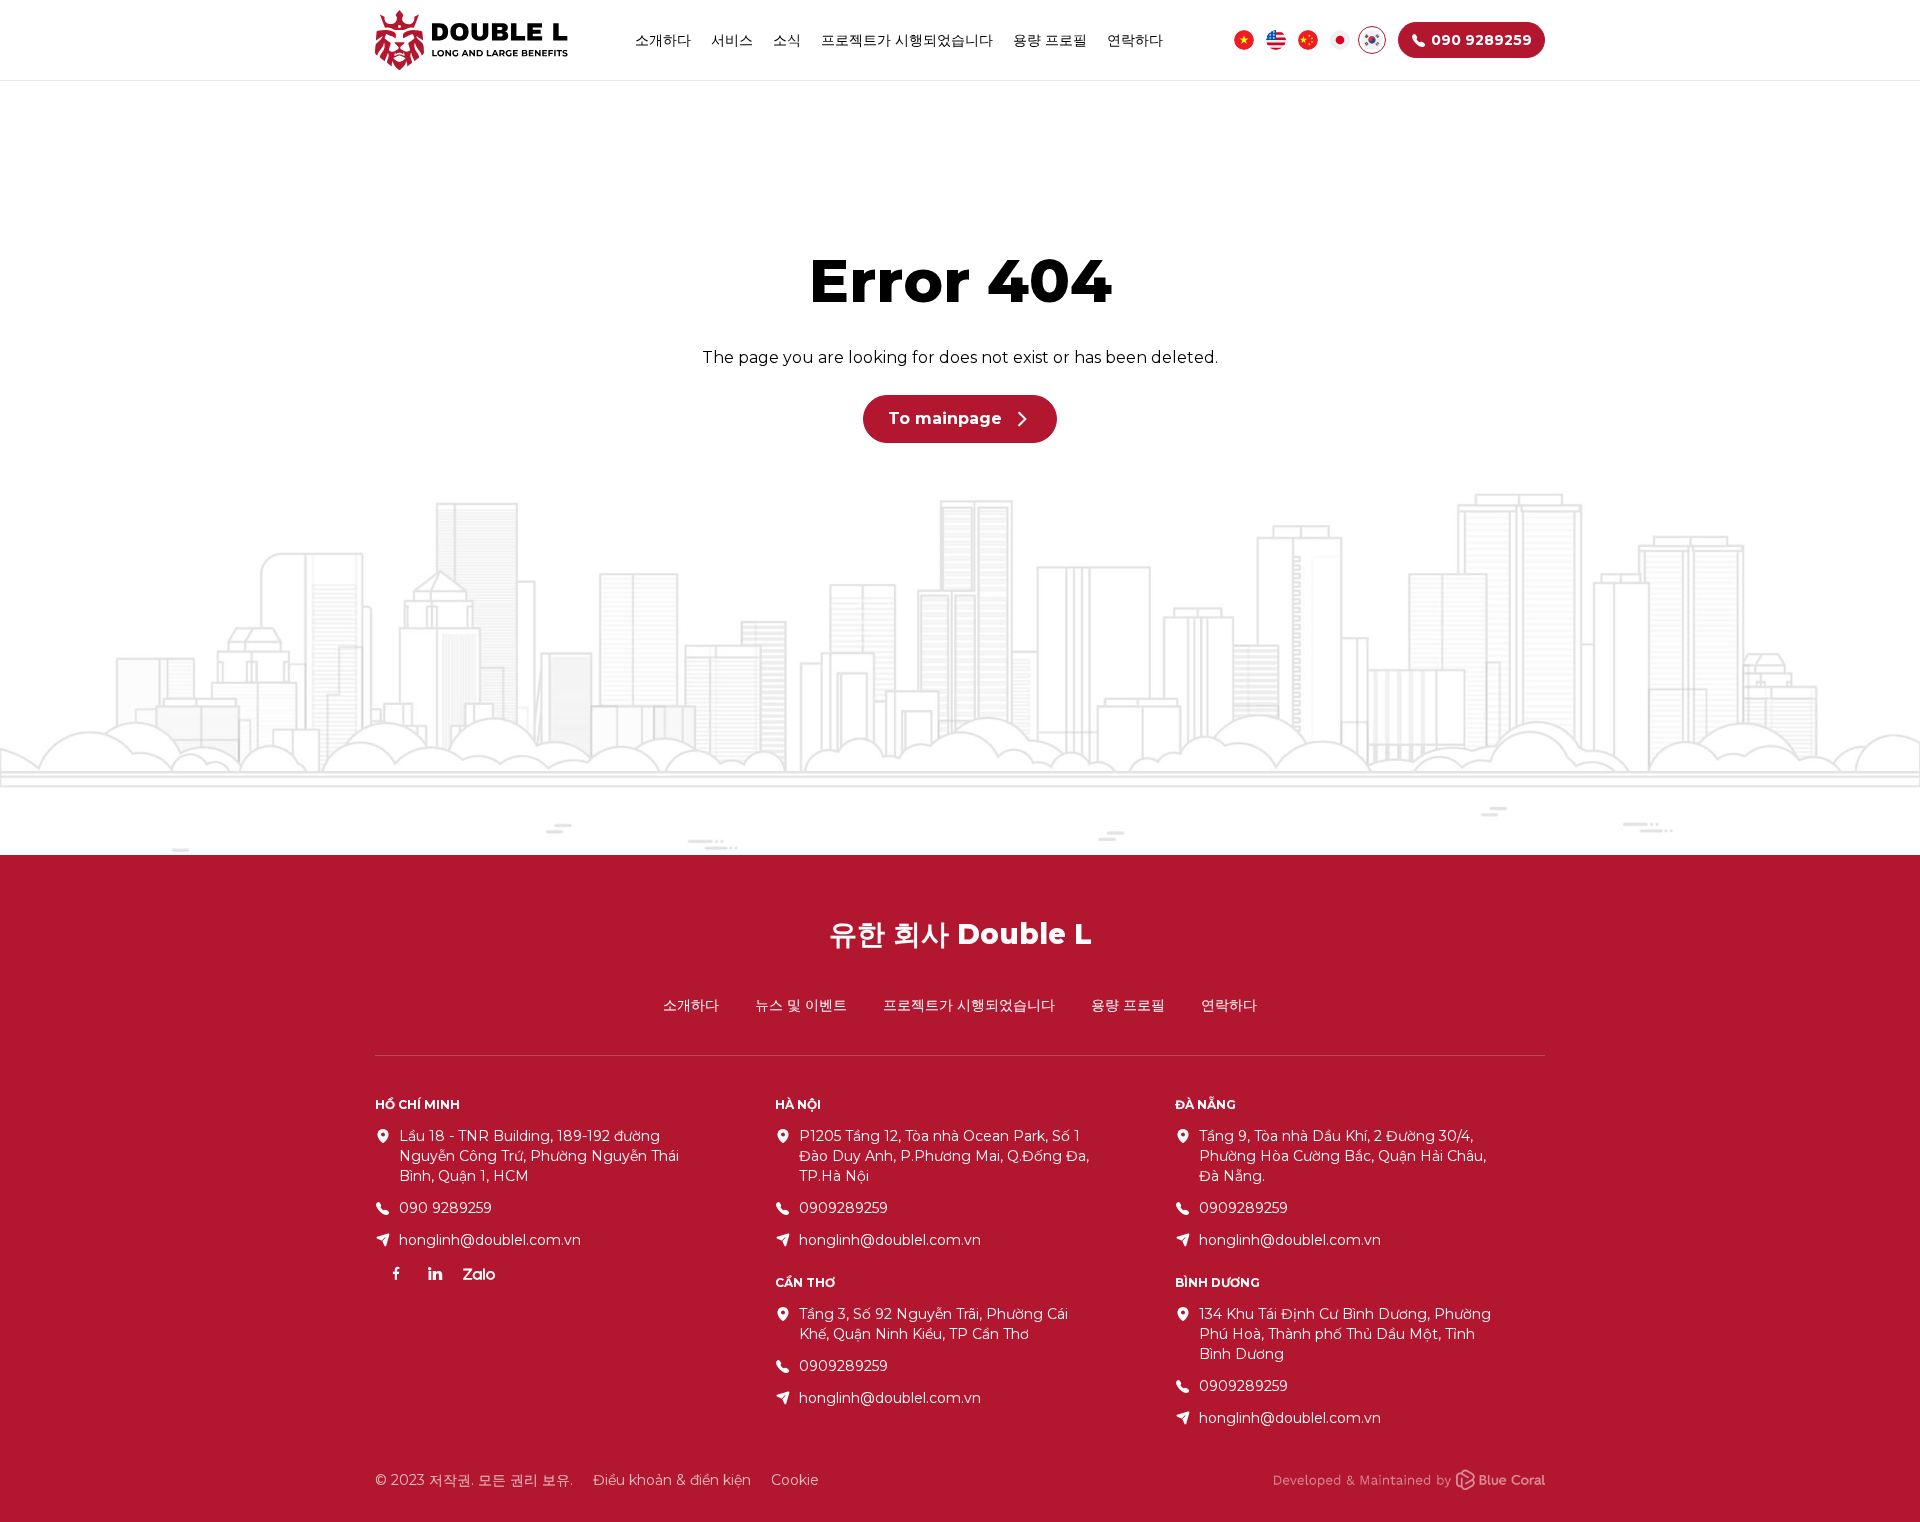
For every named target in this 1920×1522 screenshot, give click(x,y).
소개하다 (663, 40)
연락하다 (1135, 40)
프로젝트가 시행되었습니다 (907, 40)
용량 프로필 (1050, 40)
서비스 (732, 40)
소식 (787, 40)
